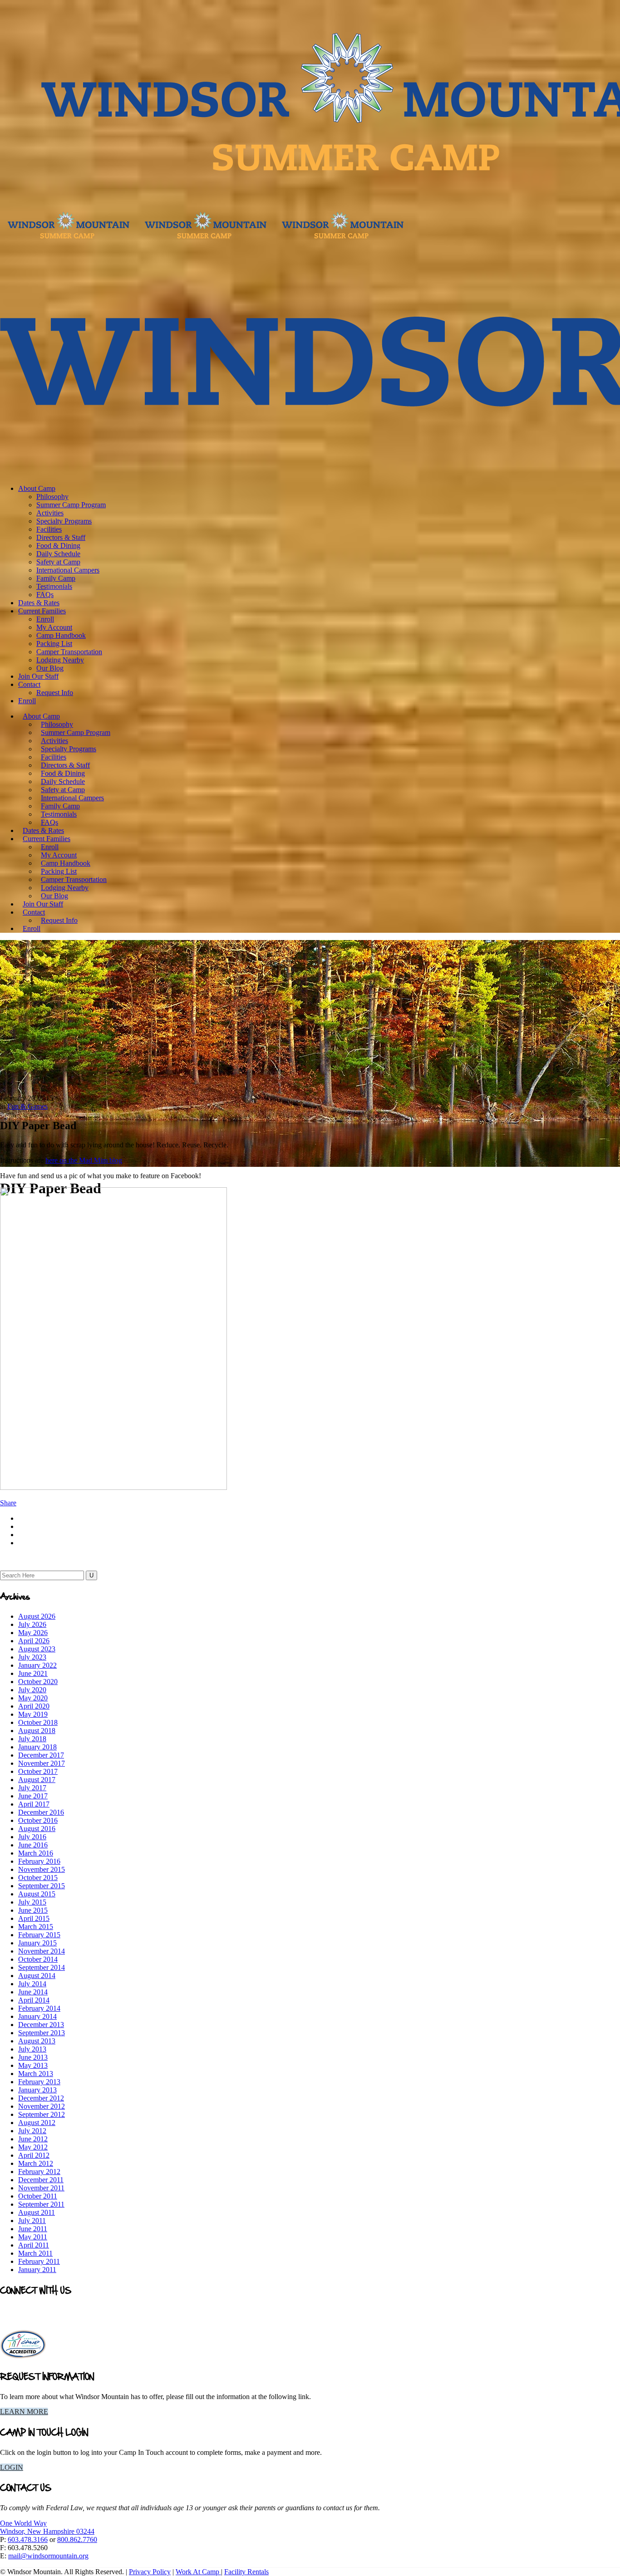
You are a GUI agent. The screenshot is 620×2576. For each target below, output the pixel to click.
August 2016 (37, 1829)
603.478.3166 (28, 2539)
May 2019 (33, 1714)
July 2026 (32, 1624)
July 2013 (32, 2049)
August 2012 (37, 2123)
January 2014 (37, 2016)
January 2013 (37, 2090)
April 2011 (34, 2245)
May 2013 (33, 2065)
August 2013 (37, 2041)
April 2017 (34, 1804)
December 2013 (41, 2025)
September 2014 (42, 1967)
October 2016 (38, 1820)
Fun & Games (27, 1106)
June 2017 (33, 1796)
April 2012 (34, 2155)
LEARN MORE (24, 2412)
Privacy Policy (150, 2572)
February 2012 (39, 2172)
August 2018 (37, 1731)
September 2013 (42, 2033)
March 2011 (35, 2253)
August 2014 (37, 1976)
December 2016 (41, 1812)
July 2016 (32, 1837)
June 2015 (33, 1910)
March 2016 (36, 1853)
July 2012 (32, 2131)
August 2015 (37, 1894)
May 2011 (33, 2237)
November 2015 (42, 1869)
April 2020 (34, 1706)
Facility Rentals (246, 2572)
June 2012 (33, 2139)
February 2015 (39, 1935)
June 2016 (33, 1845)
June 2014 (33, 1992)
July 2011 (32, 2221)
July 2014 (32, 1984)
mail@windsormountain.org (48, 2556)
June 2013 (33, 2057)
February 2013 (39, 2082)
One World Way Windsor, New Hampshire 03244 (47, 2527)
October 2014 (38, 1959)
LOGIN (12, 2467)
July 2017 (32, 1788)
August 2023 (37, 1649)
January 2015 (37, 1943)
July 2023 (32, 1657)
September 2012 (42, 2114)
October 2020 (38, 1682)
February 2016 (39, 1861)
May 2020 (33, 1698)
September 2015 (42, 1886)
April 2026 (34, 1641)
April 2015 (34, 1918)
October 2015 (38, 1878)
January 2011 (37, 2270)
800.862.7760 (77, 2539)
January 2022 (37, 1665)
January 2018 (37, 1747)
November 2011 (41, 2188)
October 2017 (38, 1771)
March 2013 (36, 2074)
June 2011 (33, 2229)
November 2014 (42, 1951)
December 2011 (41, 2180)
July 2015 (32, 1902)
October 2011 (38, 2196)
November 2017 (42, 1763)
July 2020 (32, 1690)
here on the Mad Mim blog (84, 1160)
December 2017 (41, 1755)
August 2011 (37, 2212)
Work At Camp (198, 2572)
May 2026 (33, 1633)
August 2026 (37, 1616)
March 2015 (36, 1927)
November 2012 (42, 2106)
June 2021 (33, 1673)
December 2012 (41, 2098)
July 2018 (32, 1739)
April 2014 (34, 2000)
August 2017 (37, 1780)
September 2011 (41, 2204)
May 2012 (33, 2147)
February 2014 (39, 2008)
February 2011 (39, 2261)
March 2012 (36, 2163)
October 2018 (38, 1722)
